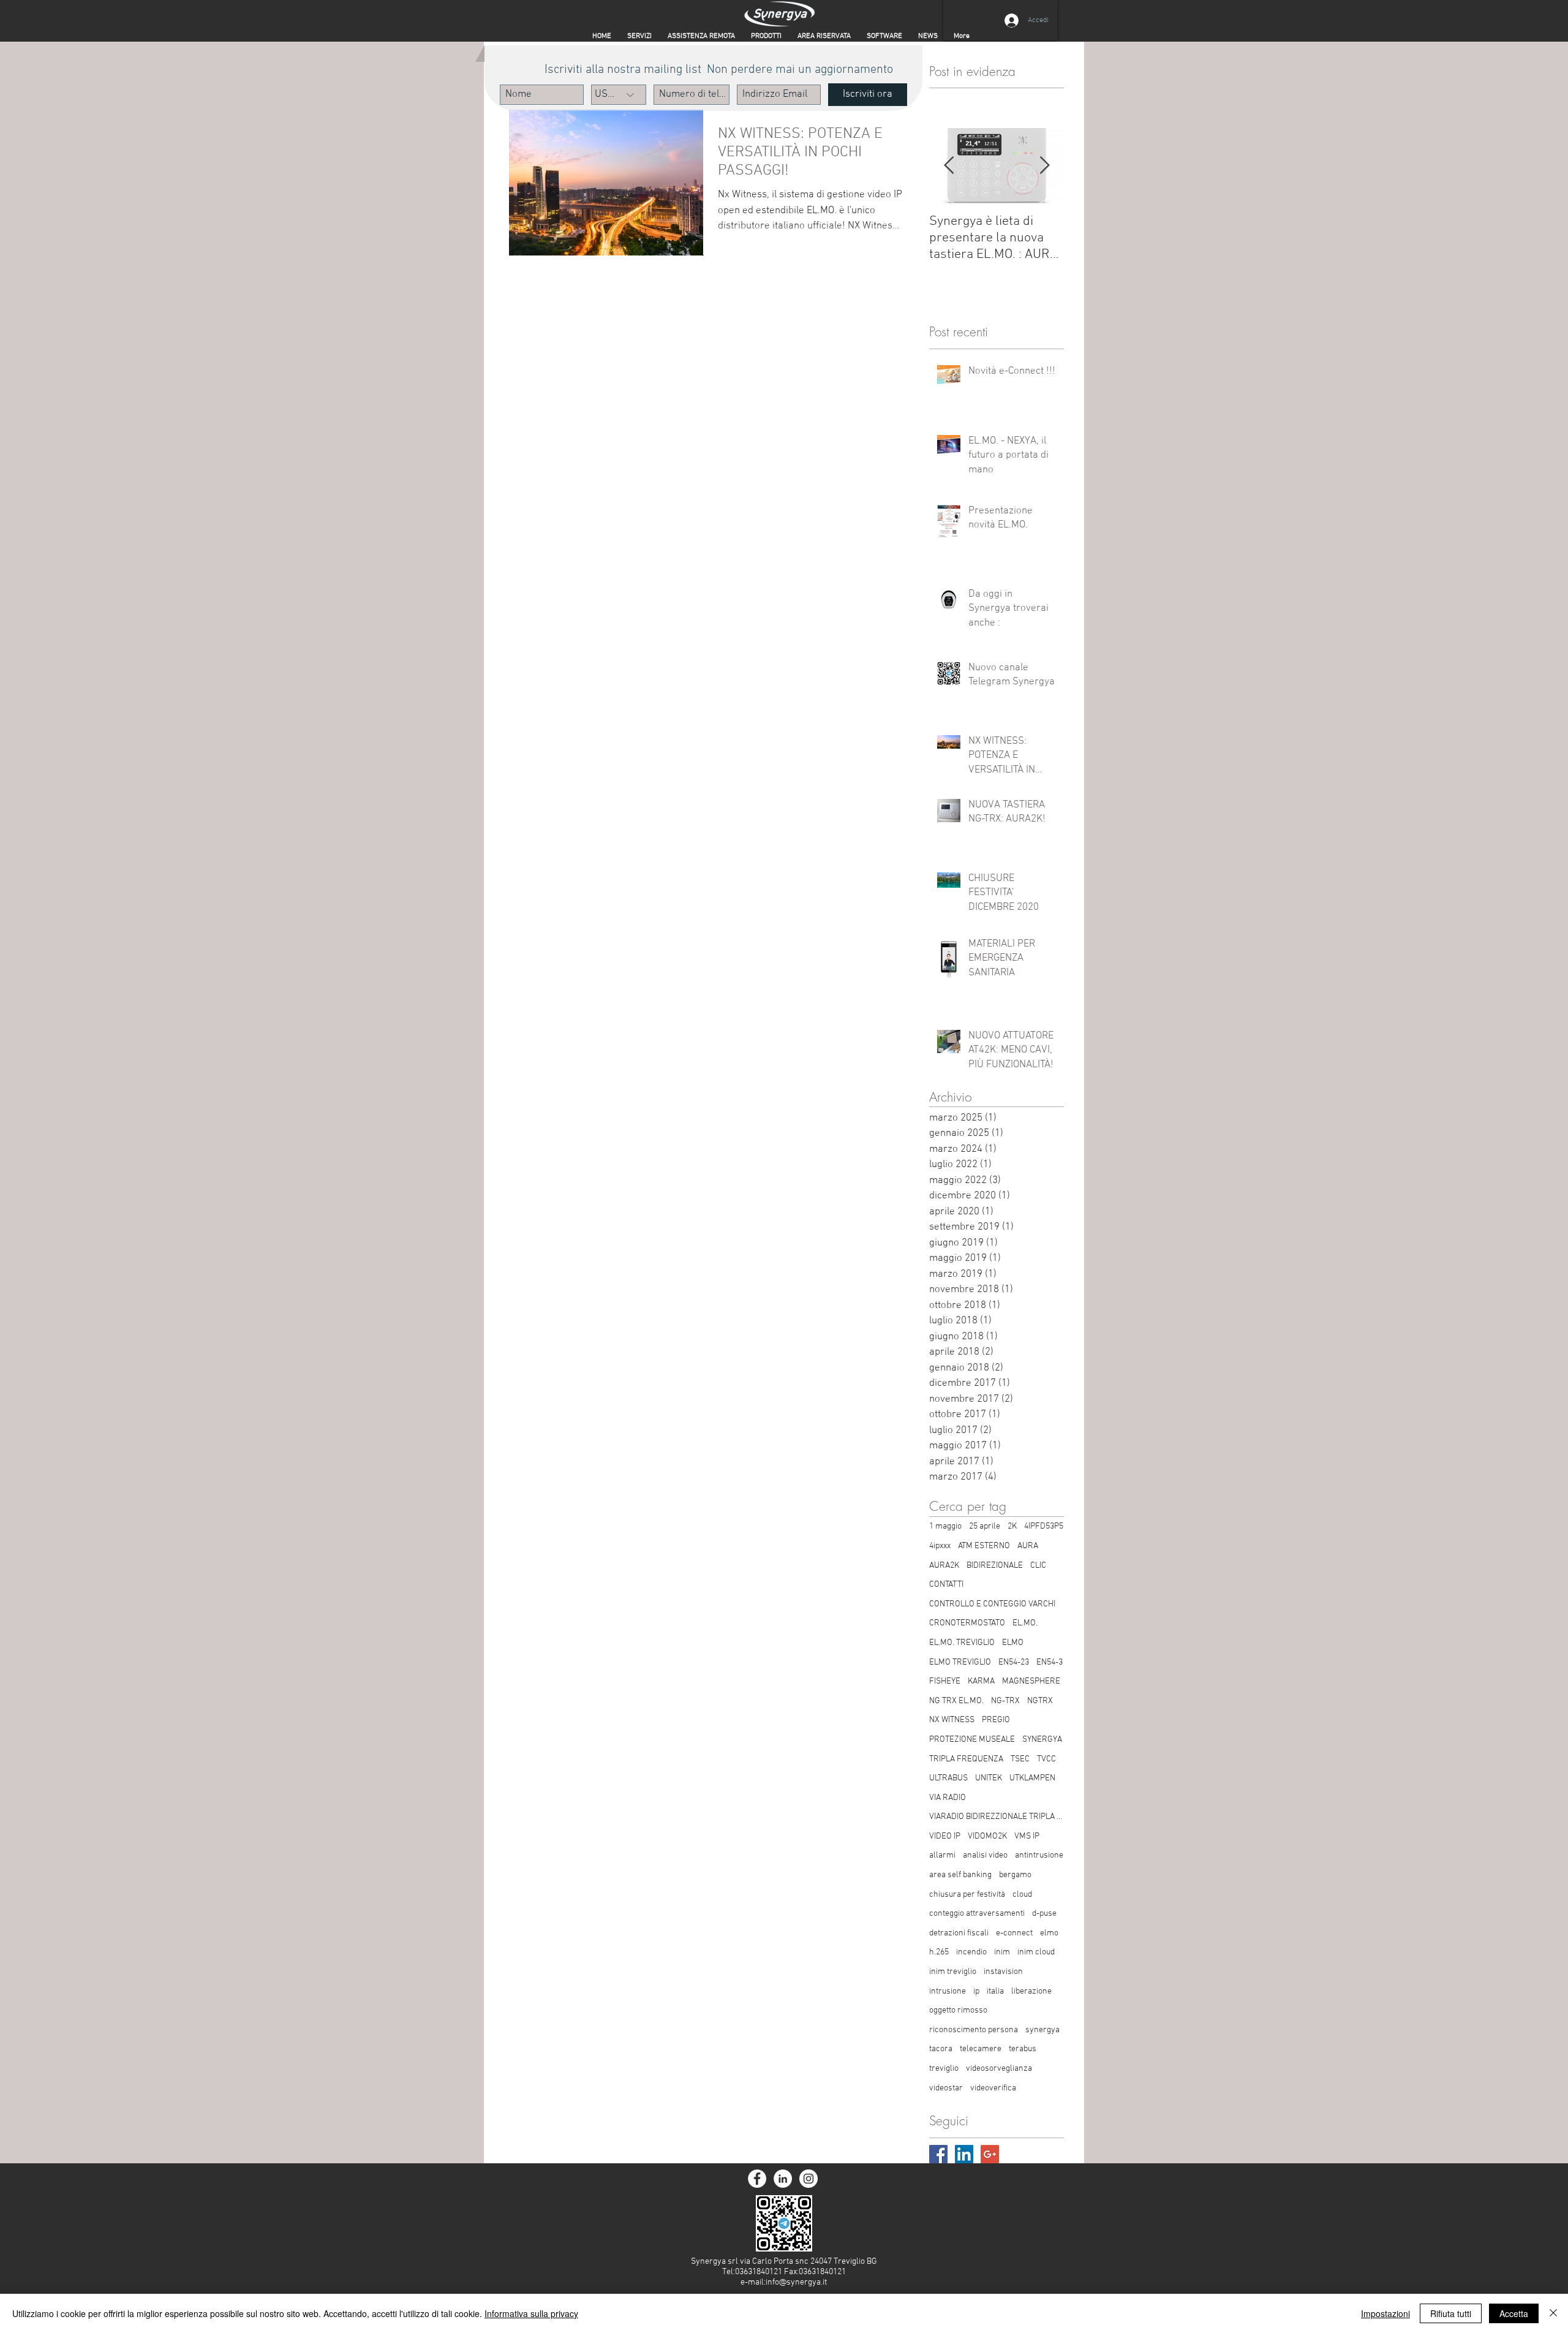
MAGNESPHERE (1031, 1681)
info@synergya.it (796, 2282)
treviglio (944, 2069)
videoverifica (993, 2088)
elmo (1049, 1933)
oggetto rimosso (958, 2010)
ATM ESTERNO (984, 1546)
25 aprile (985, 1526)
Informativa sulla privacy (531, 2313)
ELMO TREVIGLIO (960, 1662)
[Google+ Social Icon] (990, 2154)
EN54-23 (1014, 1662)
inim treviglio (953, 1972)
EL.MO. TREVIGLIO (962, 1643)
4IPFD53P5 (1044, 1526)
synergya (1042, 2030)
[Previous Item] (949, 166)
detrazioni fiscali (959, 1933)
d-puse (1044, 1914)
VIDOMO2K (987, 1836)
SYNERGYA (1042, 1740)
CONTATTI (946, 1585)
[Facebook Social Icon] (938, 2154)
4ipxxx (940, 1546)
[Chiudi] (1553, 2313)
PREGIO (996, 1720)
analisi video (985, 1855)
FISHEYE (945, 1681)
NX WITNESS (952, 1720)
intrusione (948, 1991)
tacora (941, 2049)
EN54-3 (1050, 1662)
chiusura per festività (967, 1895)
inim (1002, 1952)
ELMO (1013, 1643)
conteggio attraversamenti (977, 1914)
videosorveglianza (999, 2069)
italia (995, 1991)
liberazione (1031, 1991)
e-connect (1014, 1933)
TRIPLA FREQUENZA (966, 1759)
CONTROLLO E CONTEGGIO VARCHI (992, 1604)
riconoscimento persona (974, 2030)
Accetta (1514, 2313)
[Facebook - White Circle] (757, 2179)
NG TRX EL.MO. (956, 1701)
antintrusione (1039, 1855)
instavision (1003, 1972)
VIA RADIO (948, 1798)
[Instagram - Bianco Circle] (809, 2179)
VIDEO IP (945, 1836)
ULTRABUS (948, 1778)
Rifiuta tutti (1451, 2313)
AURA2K (944, 1566)
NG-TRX (1005, 1701)
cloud (1022, 1895)
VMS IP (1027, 1836)
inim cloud (1036, 1952)
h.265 (939, 1952)
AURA (1028, 1546)
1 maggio (945, 1526)
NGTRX (1040, 1701)
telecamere (981, 2049)
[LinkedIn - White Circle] (783, 2179)
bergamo (1015, 1875)
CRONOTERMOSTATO (967, 1623)
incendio (971, 1952)
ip (976, 1991)
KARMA (981, 1681)
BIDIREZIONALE (995, 1566)
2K (1012, 1526)
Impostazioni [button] (1385, 2313)
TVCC (1046, 1759)
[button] (824, 36)
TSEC (1020, 1759)
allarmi (942, 1855)
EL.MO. (1025, 1623)
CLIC (1038, 1566)
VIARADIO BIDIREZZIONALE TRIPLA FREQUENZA (997, 1817)
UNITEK (989, 1778)
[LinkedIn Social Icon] (964, 2154)
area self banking (960, 1875)
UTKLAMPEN (1032, 1778)
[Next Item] (1044, 166)
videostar (946, 2088)
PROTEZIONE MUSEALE (972, 1740)
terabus (1023, 2049)
